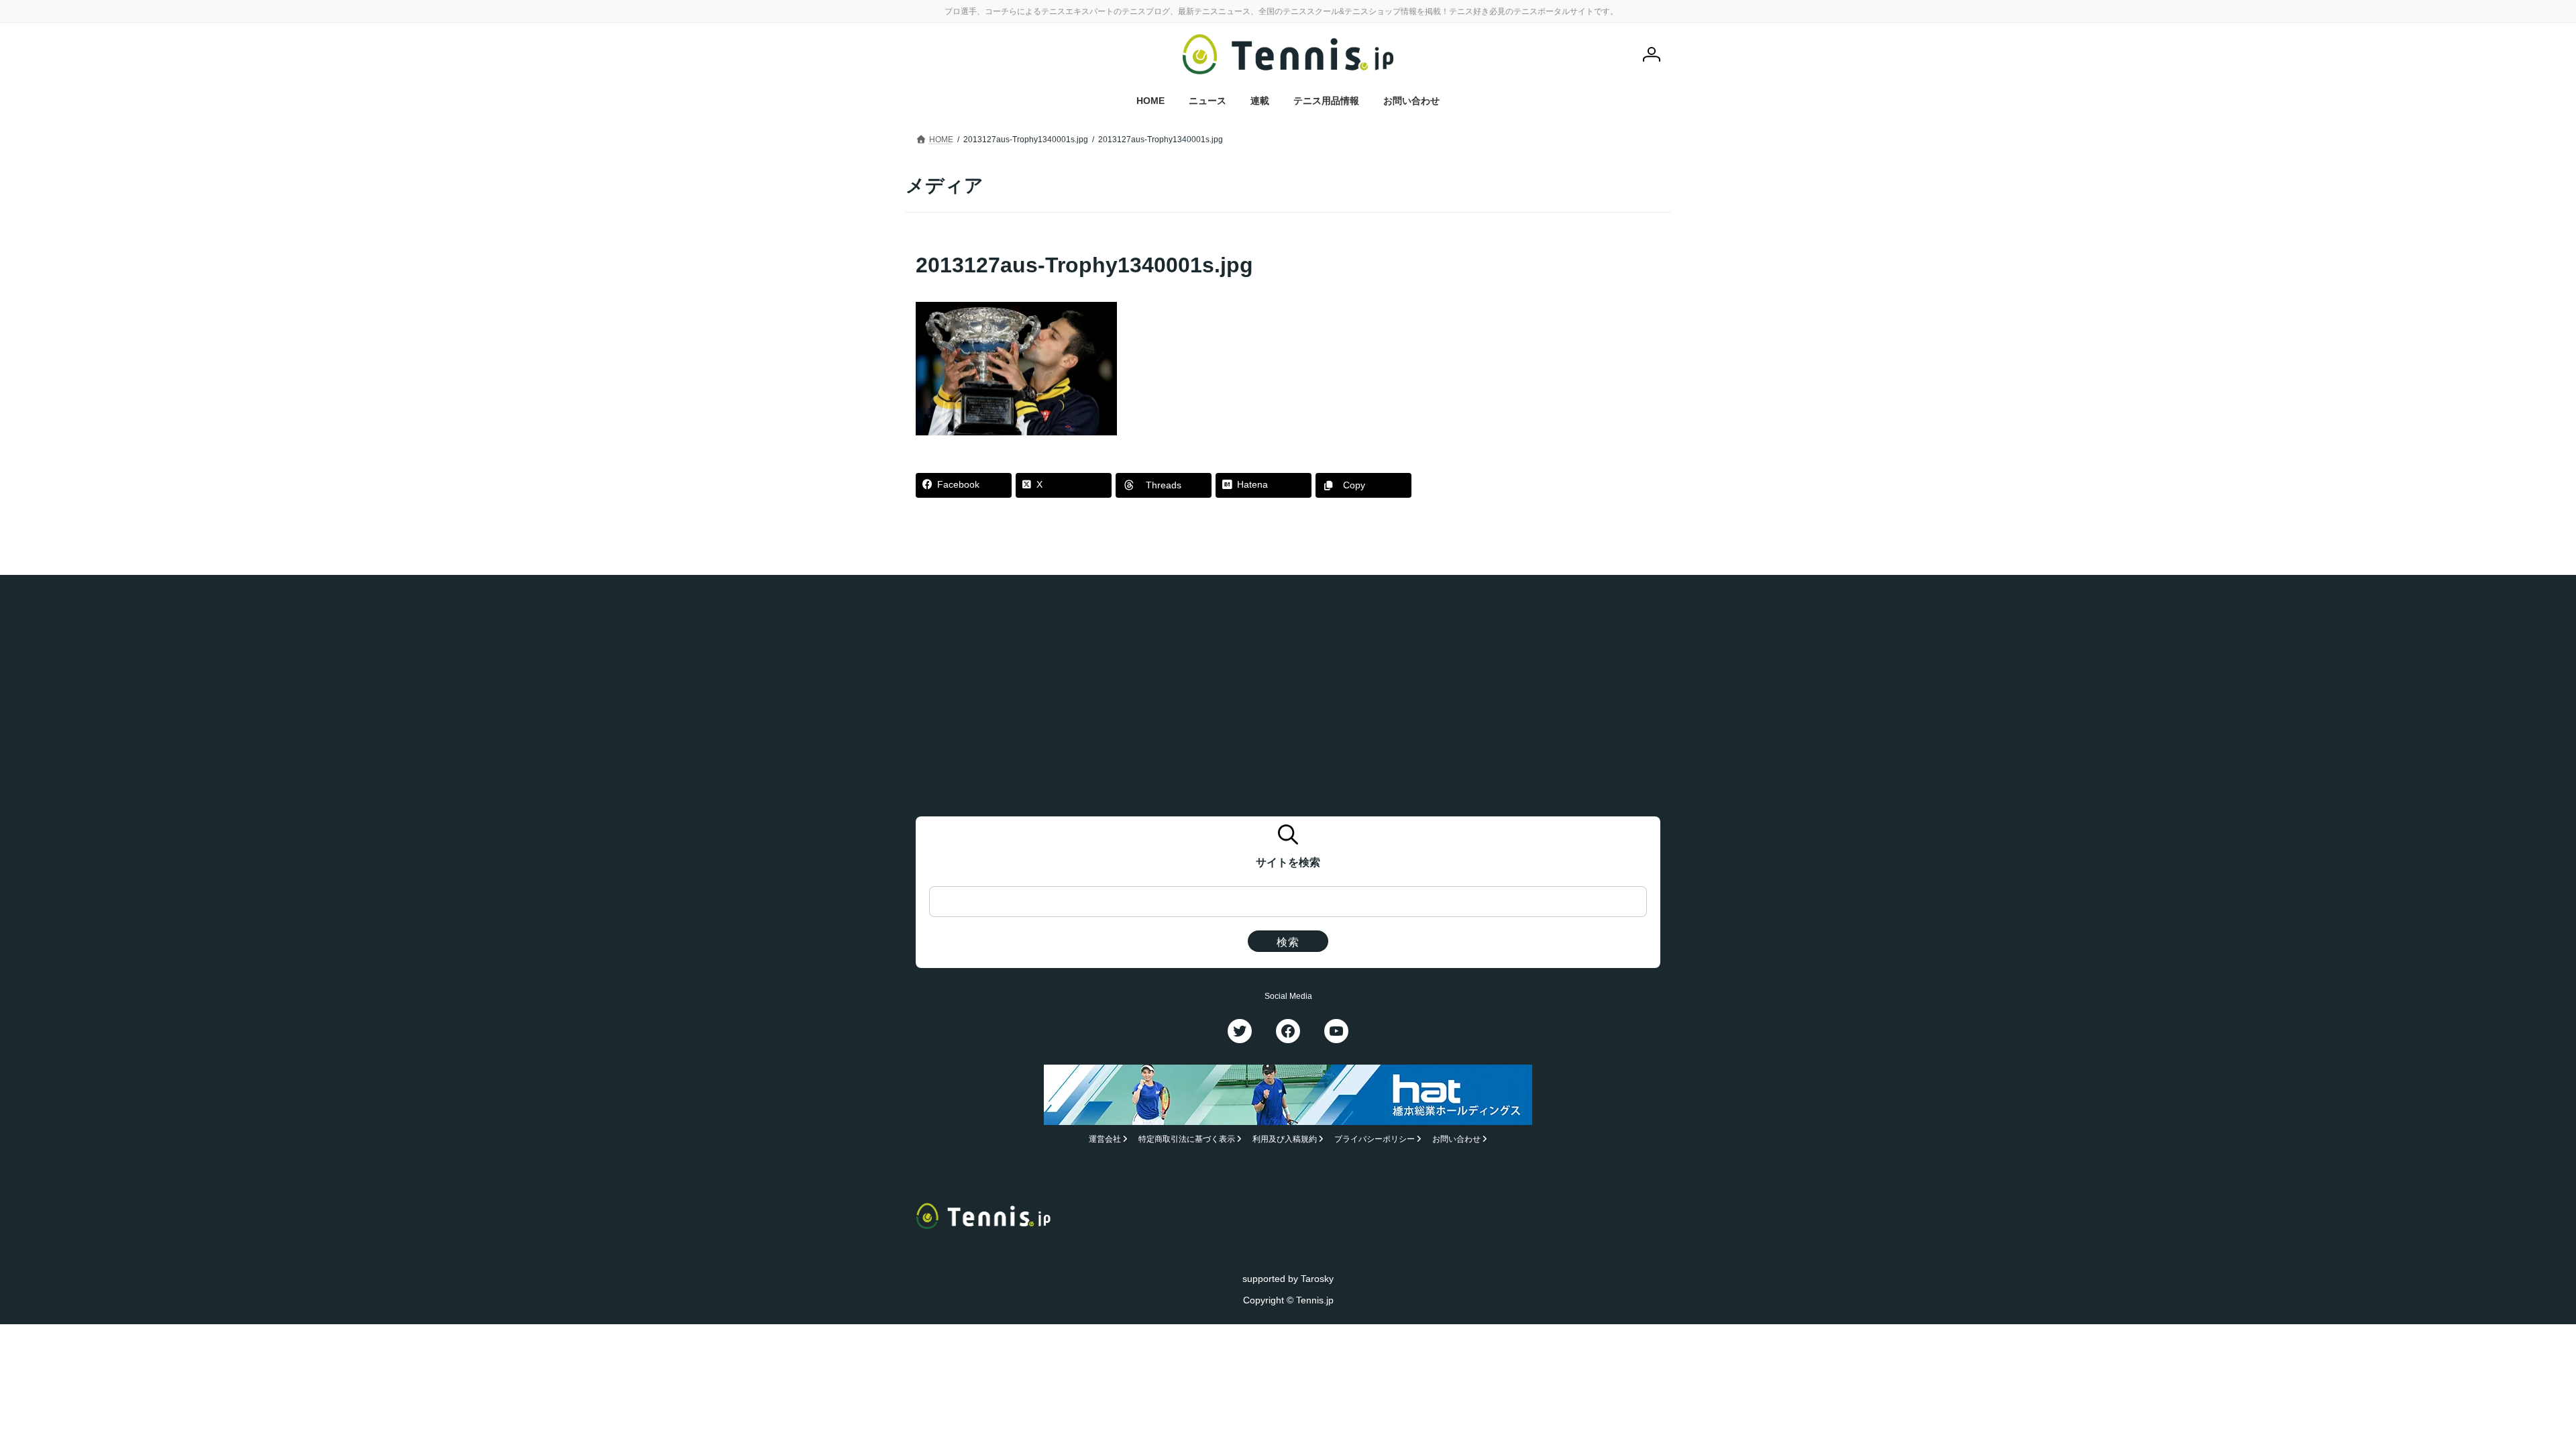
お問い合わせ (1456, 1139)
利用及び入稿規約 (1285, 1139)
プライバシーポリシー (1375, 1139)
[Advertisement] (1557, 334)
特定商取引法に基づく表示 (1187, 1139)
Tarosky (1317, 1278)
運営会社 (1105, 1139)
